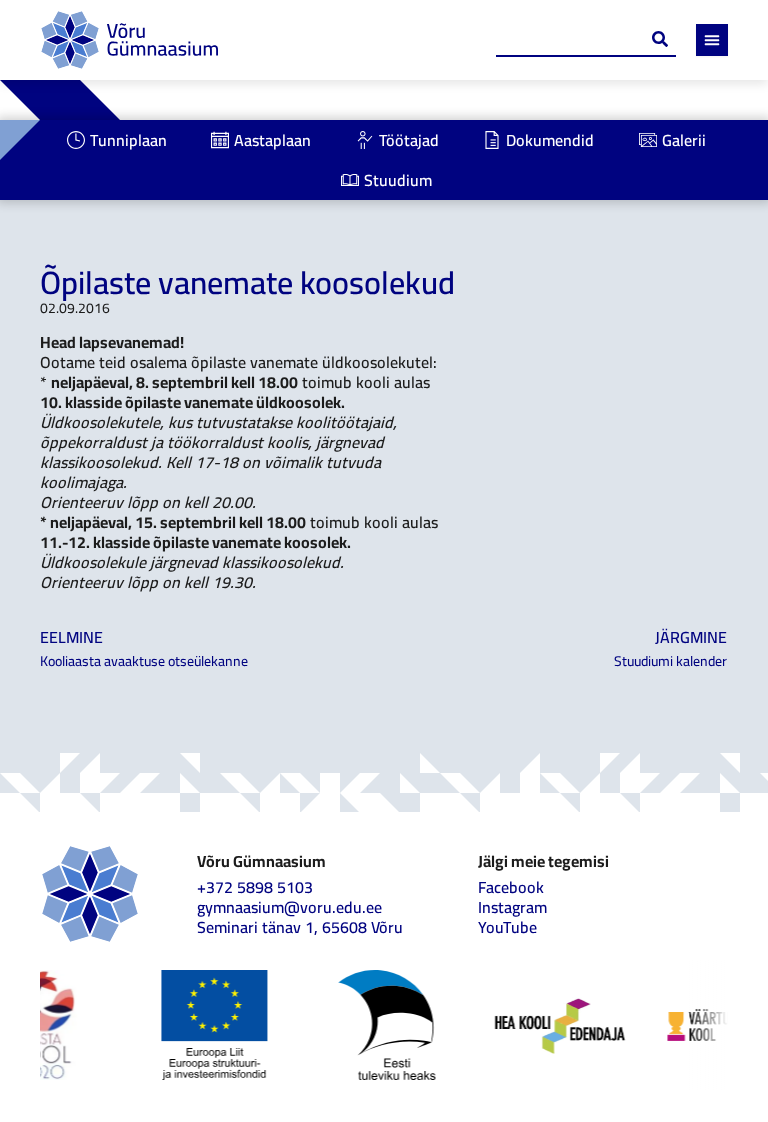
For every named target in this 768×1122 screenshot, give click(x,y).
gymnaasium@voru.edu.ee (289, 907)
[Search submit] (660, 39)
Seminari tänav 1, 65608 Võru (300, 927)
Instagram (512, 907)
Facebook (511, 887)
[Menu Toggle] (712, 40)
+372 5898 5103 (255, 887)
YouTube (507, 927)
